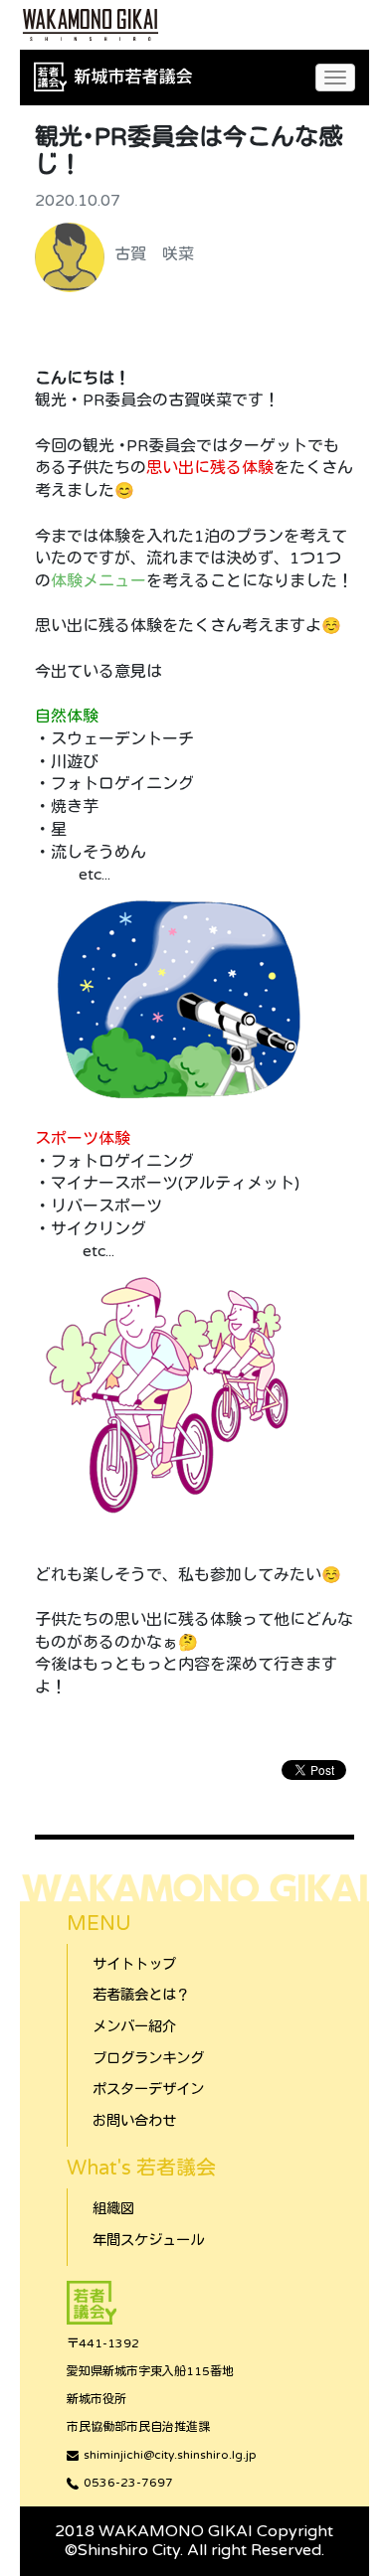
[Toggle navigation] (335, 78)
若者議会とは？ (141, 1995)
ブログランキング (148, 2059)
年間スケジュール (148, 2241)
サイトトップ (134, 1964)
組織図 (113, 2209)
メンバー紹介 (134, 2027)
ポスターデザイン (148, 2090)
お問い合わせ (134, 2121)
